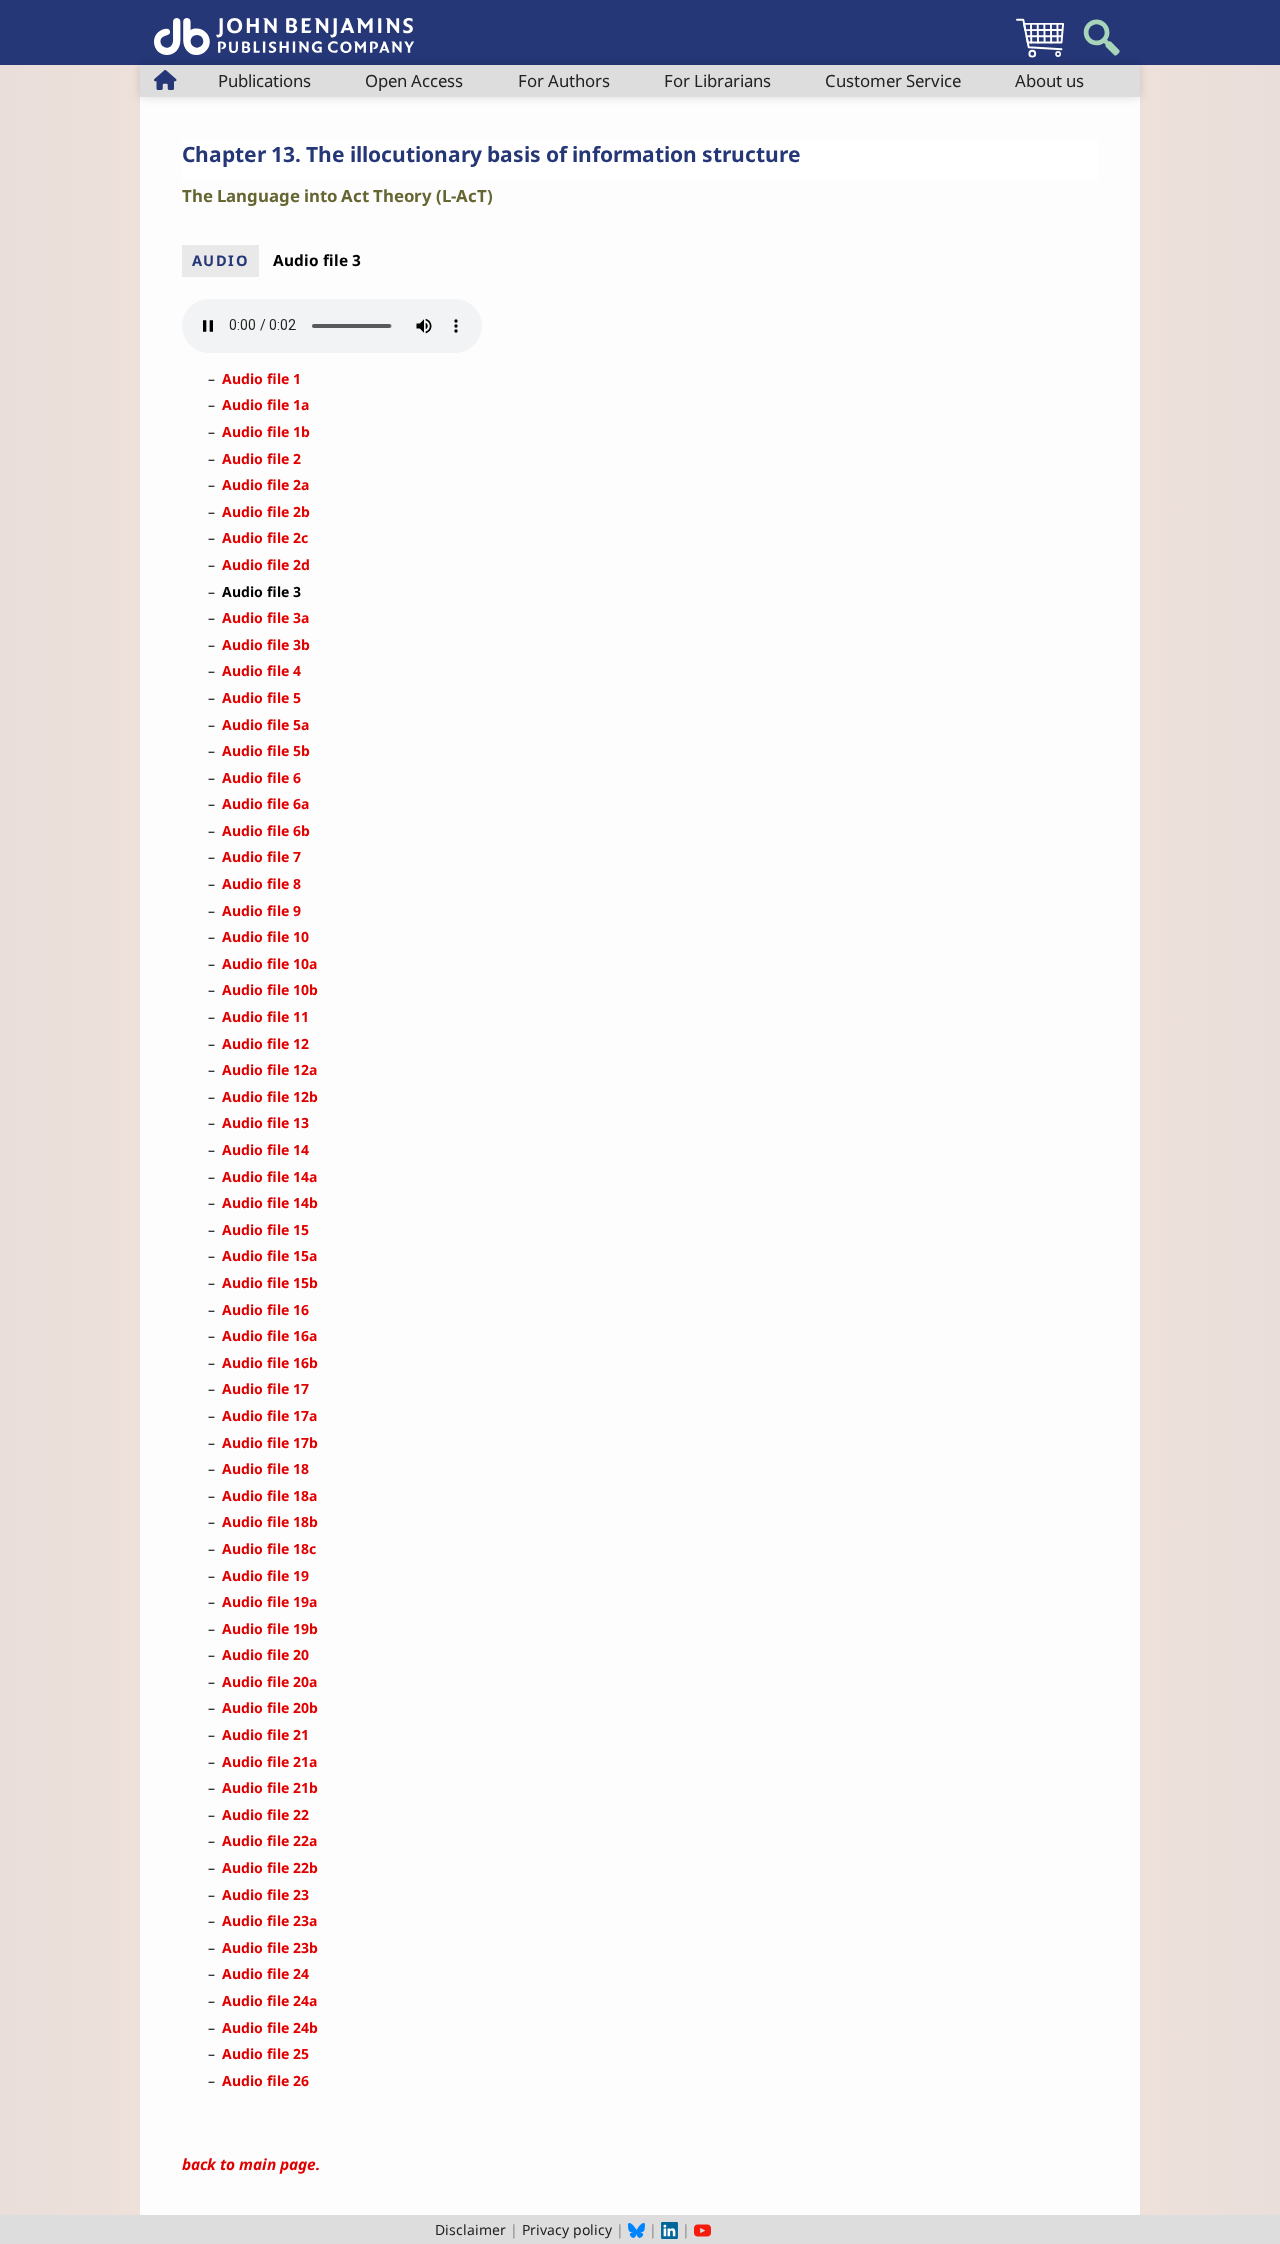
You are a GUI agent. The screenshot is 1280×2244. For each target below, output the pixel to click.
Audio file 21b (270, 1787)
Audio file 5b (266, 750)
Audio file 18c (269, 1548)
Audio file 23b (270, 1947)
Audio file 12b (270, 1096)
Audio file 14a (269, 1176)
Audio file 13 (265, 1122)
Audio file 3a (265, 617)
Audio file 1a (265, 404)
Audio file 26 (265, 2080)
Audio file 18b (270, 1521)
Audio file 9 (261, 910)
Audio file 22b (270, 1867)
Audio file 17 (265, 1388)
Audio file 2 (261, 458)
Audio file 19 (265, 1575)
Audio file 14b (270, 1202)
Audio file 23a (269, 1920)
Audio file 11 (265, 1016)
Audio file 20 (265, 1654)
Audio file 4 (261, 670)
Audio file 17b (270, 1442)
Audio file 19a (269, 1601)
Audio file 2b (266, 511)
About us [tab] (1049, 80)
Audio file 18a (269, 1495)
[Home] (284, 25)
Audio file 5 (261, 697)
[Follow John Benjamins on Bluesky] (636, 2229)
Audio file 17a (269, 1415)
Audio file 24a (269, 2000)
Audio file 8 (261, 883)
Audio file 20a (269, 1681)
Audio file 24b (270, 2027)
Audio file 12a (269, 1069)
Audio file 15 (265, 1229)
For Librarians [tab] (717, 80)
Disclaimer (470, 2229)
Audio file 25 (265, 2053)
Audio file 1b (266, 431)
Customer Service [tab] (893, 80)
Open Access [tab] (414, 80)
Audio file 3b (266, 644)
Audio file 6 (261, 777)
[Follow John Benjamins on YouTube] (702, 2229)
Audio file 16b (270, 1362)
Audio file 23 (265, 1894)
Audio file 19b (270, 1628)
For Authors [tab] (564, 80)
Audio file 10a (269, 963)
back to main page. (251, 2164)
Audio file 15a (269, 1255)
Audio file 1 (261, 378)
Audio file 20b (270, 1707)
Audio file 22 (265, 1814)
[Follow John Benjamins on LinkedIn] (669, 2229)
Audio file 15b (270, 1282)
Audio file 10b (270, 989)
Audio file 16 (265, 1309)
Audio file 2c (265, 537)
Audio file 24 (265, 1973)
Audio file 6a (265, 803)
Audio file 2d (266, 564)
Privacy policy (567, 2229)
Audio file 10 (265, 936)
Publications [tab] (264, 80)
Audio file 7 (261, 856)
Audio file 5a (265, 724)
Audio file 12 (265, 1043)
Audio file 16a (269, 1335)
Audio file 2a (265, 484)
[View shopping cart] (1040, 56)
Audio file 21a (269, 1761)
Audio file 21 (265, 1734)
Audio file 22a (269, 1840)
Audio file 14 (265, 1149)
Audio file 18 (265, 1468)
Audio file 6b (266, 830)
